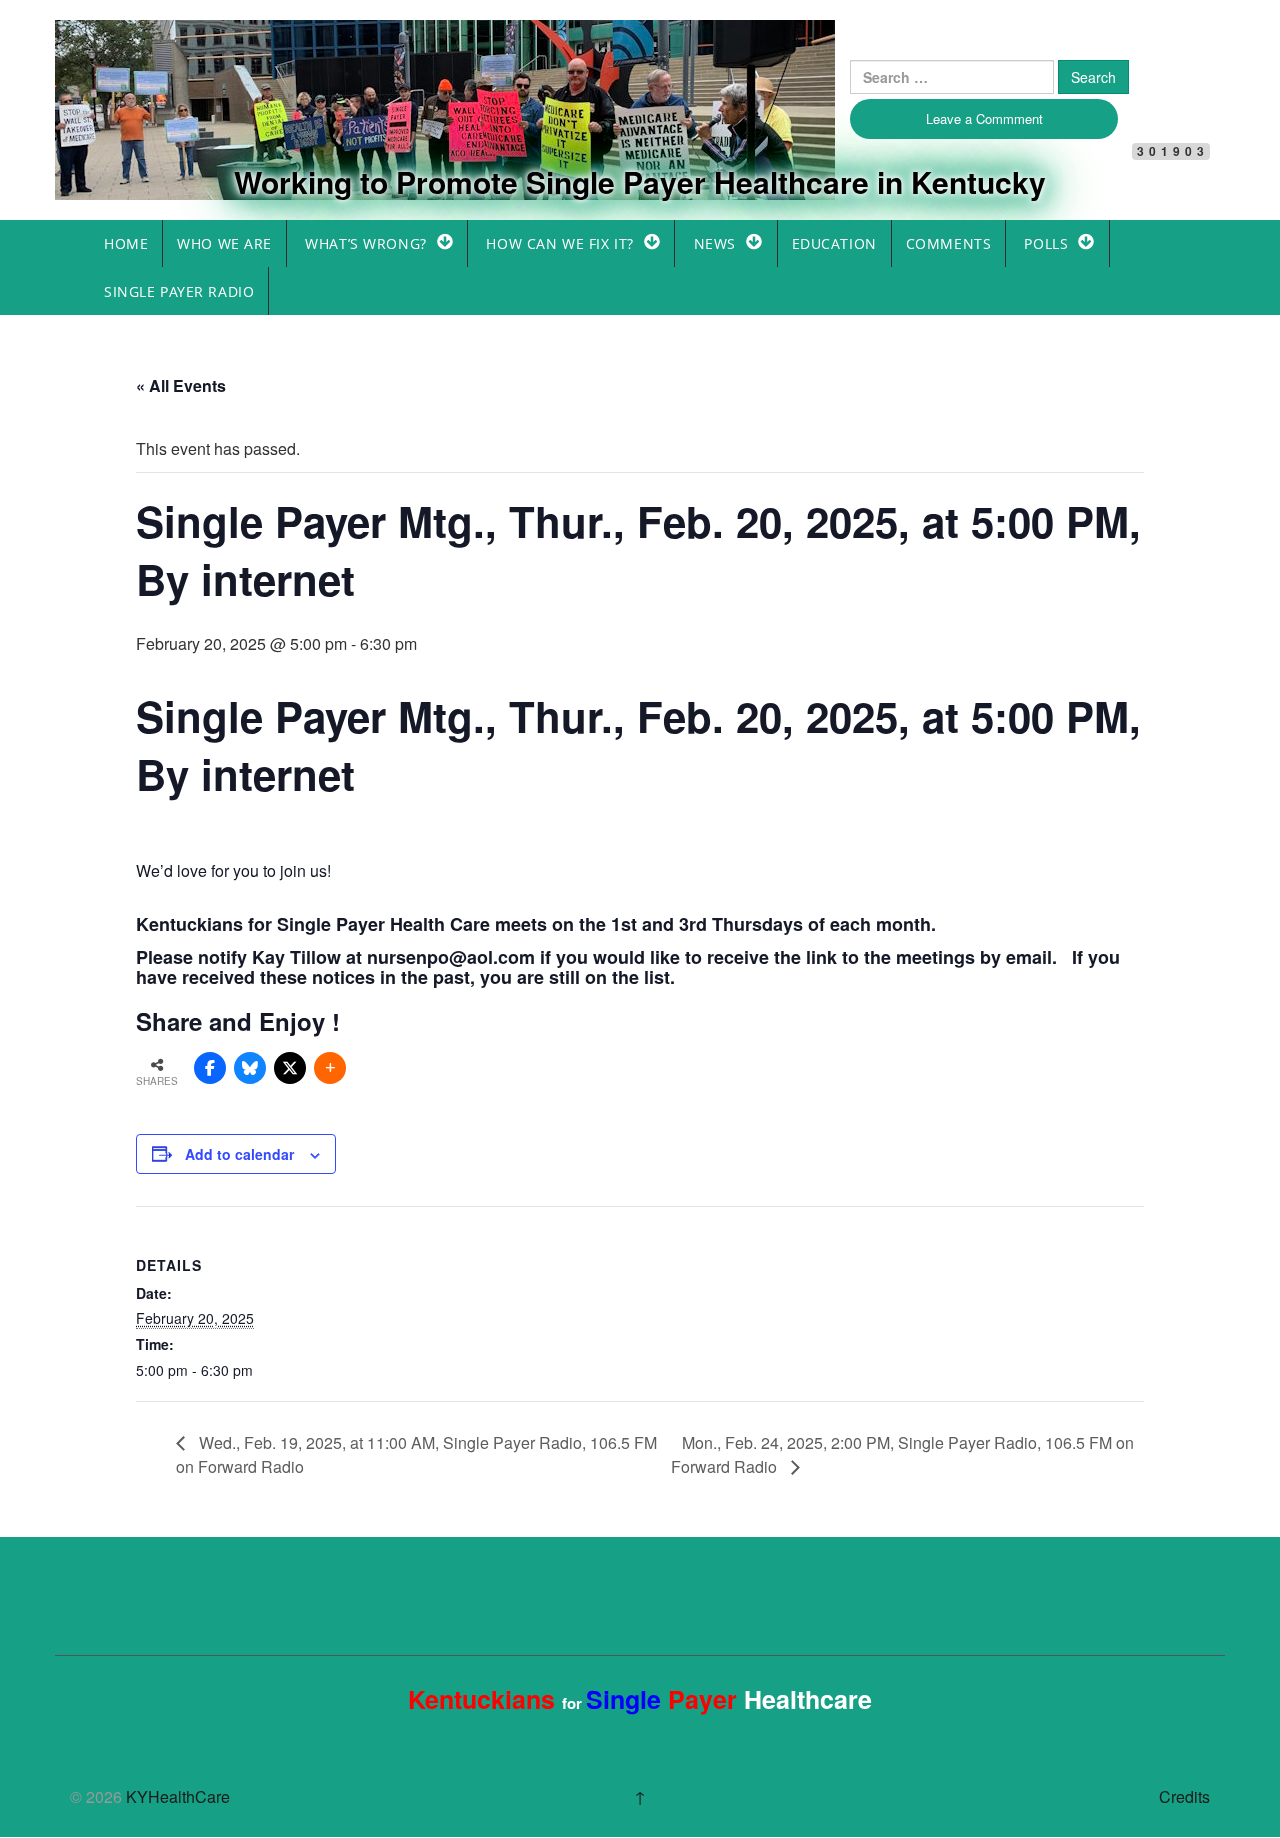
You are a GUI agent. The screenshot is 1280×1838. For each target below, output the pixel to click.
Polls (1046, 243)
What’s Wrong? (365, 243)
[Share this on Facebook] (210, 1068)
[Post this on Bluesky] (250, 1068)
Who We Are (224, 243)
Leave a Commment (984, 118)
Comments (949, 243)
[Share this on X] (290, 1068)
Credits (1184, 1796)
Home (126, 243)
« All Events (181, 385)
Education (834, 243)
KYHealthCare (185, 53)
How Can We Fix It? (559, 243)
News (715, 243)
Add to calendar (239, 1154)
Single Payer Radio (179, 291)
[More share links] (330, 1068)
